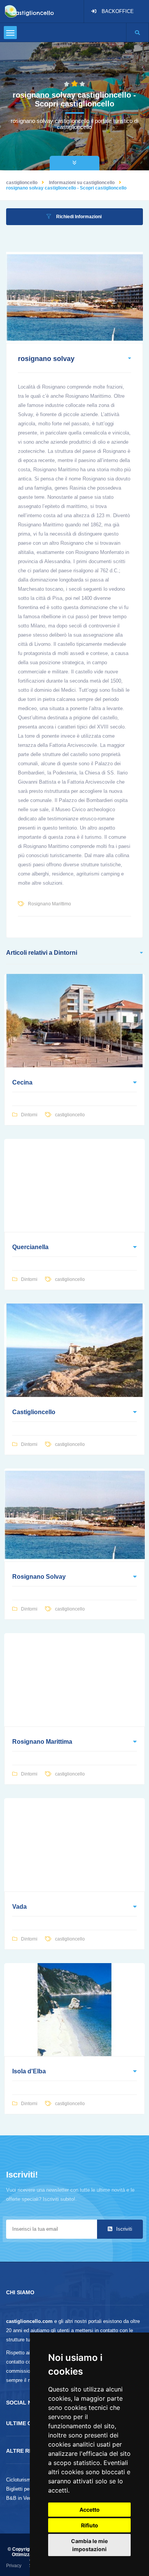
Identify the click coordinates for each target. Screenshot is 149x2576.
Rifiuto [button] (90, 2525)
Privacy (14, 2566)
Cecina (22, 1082)
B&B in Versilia (23, 2498)
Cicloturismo (20, 2480)
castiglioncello (22, 183)
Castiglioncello (34, 1412)
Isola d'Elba (29, 2071)
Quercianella (30, 1247)
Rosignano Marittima (42, 1742)
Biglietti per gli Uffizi (28, 2489)
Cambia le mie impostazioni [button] (89, 2545)
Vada (19, 1907)
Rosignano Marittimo (49, 904)
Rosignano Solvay (39, 1577)
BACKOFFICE (118, 11)
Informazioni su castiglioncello (82, 183)
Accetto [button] (90, 2510)
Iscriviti (123, 2229)
